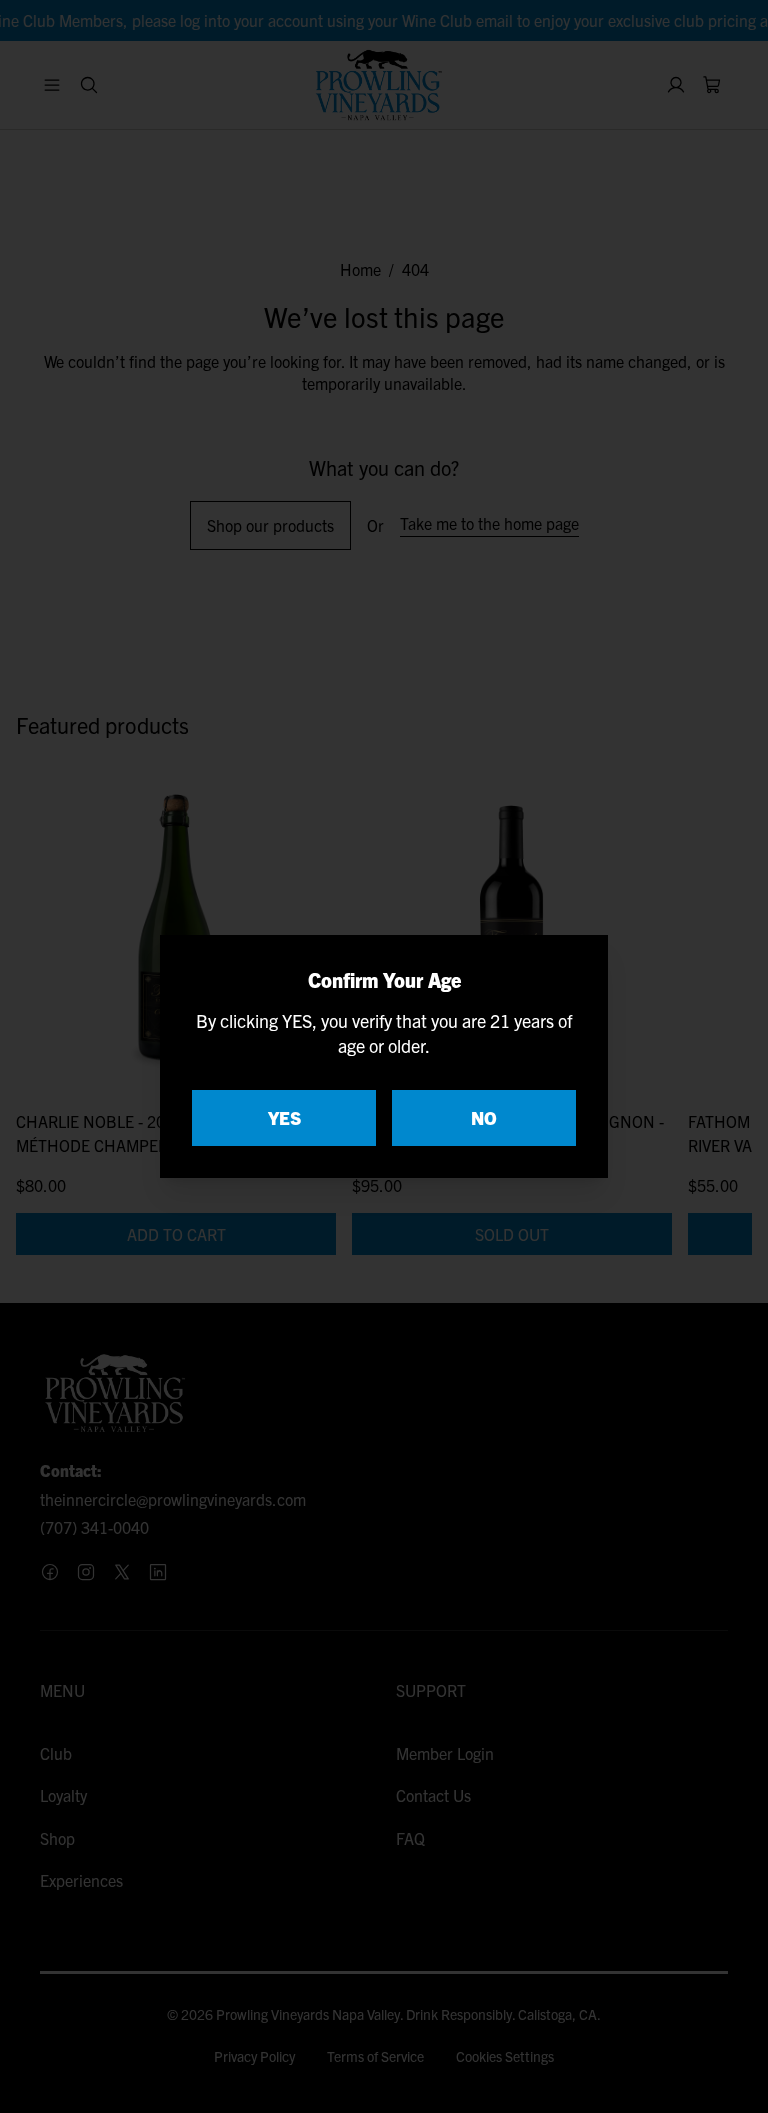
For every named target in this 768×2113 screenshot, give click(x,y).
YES (284, 1117)
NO (484, 1117)
